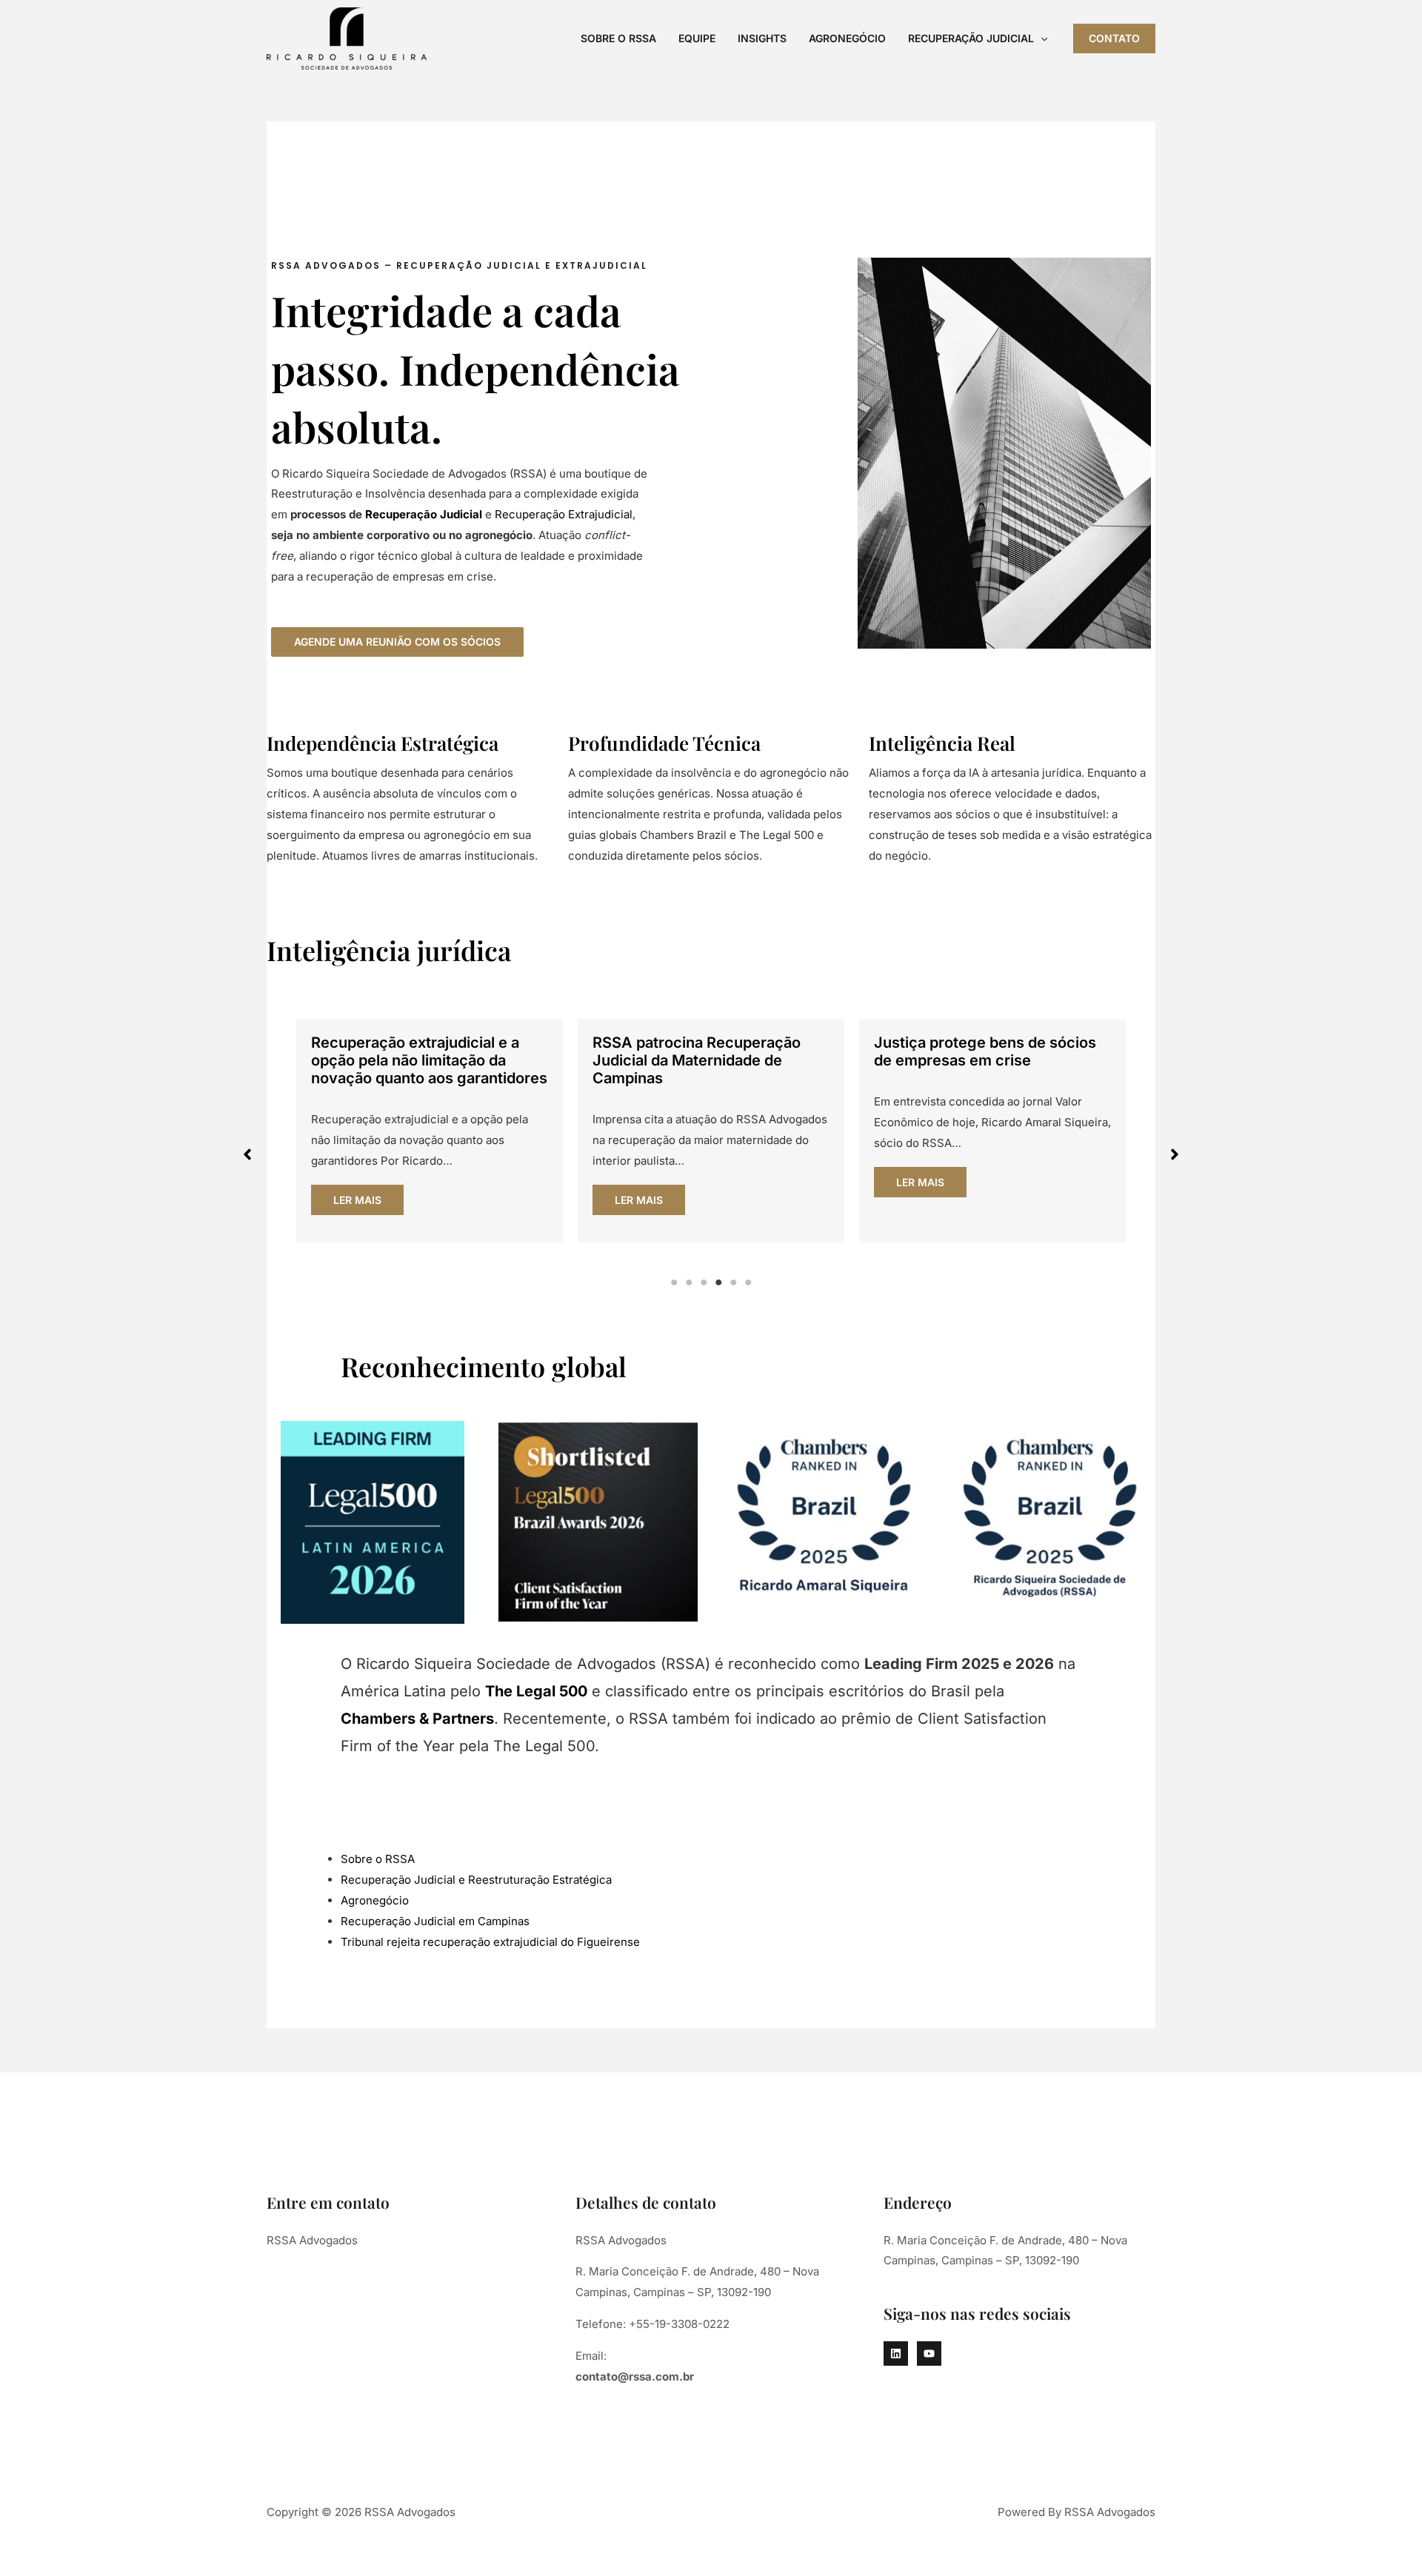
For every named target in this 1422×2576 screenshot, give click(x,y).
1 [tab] (674, 1282)
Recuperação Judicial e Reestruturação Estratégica (476, 1880)
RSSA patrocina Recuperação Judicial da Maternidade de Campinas (697, 1060)
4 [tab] (718, 1282)
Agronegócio (847, 38)
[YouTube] (929, 2353)
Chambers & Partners (417, 1719)
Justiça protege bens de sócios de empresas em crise (985, 1051)
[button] (1041, 38)
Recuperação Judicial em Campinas (435, 1921)
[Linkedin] (896, 2353)
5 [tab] (733, 1282)
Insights (762, 38)
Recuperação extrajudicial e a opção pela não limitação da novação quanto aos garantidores (429, 1060)
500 (573, 1691)
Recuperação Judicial (971, 38)
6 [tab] (748, 1282)
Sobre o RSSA (618, 38)
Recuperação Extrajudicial (564, 514)
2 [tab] (689, 1282)
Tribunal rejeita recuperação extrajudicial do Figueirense (490, 1942)
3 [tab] (704, 1282)
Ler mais (357, 1200)
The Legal (522, 1691)
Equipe (697, 38)
